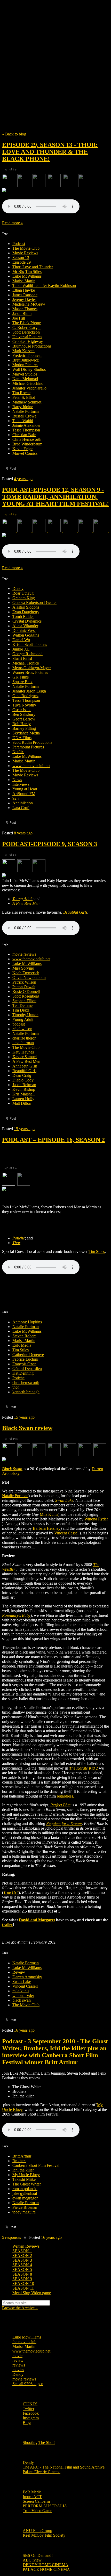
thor (16, 1387)
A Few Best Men (26, 1061)
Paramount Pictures (28, 747)
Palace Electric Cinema (42, 2472)
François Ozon (24, 1364)
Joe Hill (19, 318)
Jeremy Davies (24, 300)
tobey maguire (24, 2212)
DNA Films (22, 738)
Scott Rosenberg (26, 996)
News (17, 780)
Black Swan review (27, 1428)
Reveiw (19, 1972)
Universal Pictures (27, 337)
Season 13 (21, 258)
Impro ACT (32, 2497)
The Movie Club (55, 54)
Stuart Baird (22, 658)
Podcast (19, 244)
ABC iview (32, 2560)
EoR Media (22, 1345)
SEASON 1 (22, 2251)
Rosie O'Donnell (26, 991)
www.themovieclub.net (31, 766)
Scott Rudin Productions (32, 742)
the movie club (24, 2342)
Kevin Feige (22, 449)
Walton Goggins (26, 635)
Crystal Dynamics (27, 621)
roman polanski (25, 2189)
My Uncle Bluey (26, 2175)
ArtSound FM (24, 794)
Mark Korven (23, 351)
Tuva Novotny (24, 705)
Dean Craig (22, 1075)
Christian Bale (24, 435)
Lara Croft (21, 808)
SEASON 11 (23, 2288)
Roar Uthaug (23, 593)
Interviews (21, 784)
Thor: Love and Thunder (33, 267)
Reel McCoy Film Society (44, 2535)
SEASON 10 (23, 2283)
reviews (19, 2365)
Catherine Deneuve (28, 1355)
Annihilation (23, 803)
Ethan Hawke (24, 290)
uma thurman (23, 1043)
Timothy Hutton (25, 1015)
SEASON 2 (22, 2256)
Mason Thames (25, 309)
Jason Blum (22, 313)
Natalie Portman (26, 411)
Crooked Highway (28, 341)
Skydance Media (26, 733)
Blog (27, 2423)
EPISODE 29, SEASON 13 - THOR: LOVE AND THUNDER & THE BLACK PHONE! (50, 152)
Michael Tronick (26, 663)
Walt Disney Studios (29, 369)
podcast (19, 1024)
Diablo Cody (23, 1080)
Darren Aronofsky (27, 1977)
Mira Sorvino (23, 968)
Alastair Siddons (26, 607)
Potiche (18, 1378)
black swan (22, 2000)
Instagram (31, 2418)
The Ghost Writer (27, 2184)
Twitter (29, 2409)
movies (18, 2370)
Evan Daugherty (26, 612)
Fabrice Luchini (25, 1359)
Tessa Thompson (26, 430)
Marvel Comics (25, 453)
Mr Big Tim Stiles (27, 272)
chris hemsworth (26, 1383)
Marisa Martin (24, 281)
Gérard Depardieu (27, 1369)
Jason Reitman (24, 1085)
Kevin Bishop (24, 1089)
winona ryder (23, 1996)
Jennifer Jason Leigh (29, 691)
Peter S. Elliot (24, 397)
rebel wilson (22, 1029)
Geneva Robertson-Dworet (34, 602)
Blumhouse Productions (32, 346)
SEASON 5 (22, 2270)
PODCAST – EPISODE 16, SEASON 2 (53, 1140)
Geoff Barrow (24, 719)
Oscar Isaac (22, 710)
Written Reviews (26, 2246)
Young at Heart (25, 789)
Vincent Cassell (25, 1986)
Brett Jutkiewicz (26, 360)
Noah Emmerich (26, 973)
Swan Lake (22, 1982)
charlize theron (24, 1038)
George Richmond (27, 654)
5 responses (12, 2237)
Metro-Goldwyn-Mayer (32, 668)
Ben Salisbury (24, 714)
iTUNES (30, 2404)
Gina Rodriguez (25, 696)
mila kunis (21, 1991)
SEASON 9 (22, 2279)
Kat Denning (23, 1373)
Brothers (19, 2161)
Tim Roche (21, 393)
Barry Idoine (23, 407)
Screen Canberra (36, 2501)
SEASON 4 (22, 2265)
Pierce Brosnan (25, 2207)
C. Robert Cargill (26, 327)
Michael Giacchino (28, 383)
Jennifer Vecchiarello (29, 388)
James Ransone (25, 295)
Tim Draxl (21, 1010)
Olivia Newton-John (29, 977)
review (18, 2360)
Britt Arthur (22, 2156)
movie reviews (24, 954)
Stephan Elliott (24, 1001)
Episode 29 (22, 262)
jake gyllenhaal (25, 2193)
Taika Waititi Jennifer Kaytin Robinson (44, 286)
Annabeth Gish (25, 1066)
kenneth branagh (26, 1392)
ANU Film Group (37, 2531)
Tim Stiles (21, 1350)
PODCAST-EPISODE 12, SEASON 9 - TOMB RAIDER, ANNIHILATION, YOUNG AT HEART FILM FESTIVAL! (55, 497)
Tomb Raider (23, 616)
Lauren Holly (23, 1099)
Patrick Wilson (24, 982)
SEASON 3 (22, 2260)
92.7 (16, 798)
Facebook (31, 2413)
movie (17, 2356)
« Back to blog (14, 134)
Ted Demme (22, 1005)
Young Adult (23, 1019)
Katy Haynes (23, 1052)
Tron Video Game (37, 2511)
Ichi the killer (23, 2170)
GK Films (21, 677)
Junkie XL (21, 649)
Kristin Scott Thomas (30, 644)
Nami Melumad (25, 379)
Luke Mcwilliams (27, 2337)
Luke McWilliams (27, 276)
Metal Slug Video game (32, 2293)
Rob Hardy (22, 724)
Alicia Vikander (25, 626)
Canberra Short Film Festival (36, 2165)
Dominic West (24, 630)
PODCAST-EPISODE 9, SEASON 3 (50, 844)
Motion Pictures (25, 365)
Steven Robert (24, 1336)
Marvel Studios (25, 374)
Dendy (18, 589)
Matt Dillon (22, 1103)
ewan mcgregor (25, 2198)
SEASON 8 (22, 2274)
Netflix (18, 752)
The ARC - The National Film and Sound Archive (64, 2467)
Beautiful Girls (24, 1071)
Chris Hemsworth (27, 439)
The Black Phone (27, 323)
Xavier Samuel (25, 1057)
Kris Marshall (23, 1094)
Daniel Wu (21, 640)
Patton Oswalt (24, 987)
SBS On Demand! (38, 2555)
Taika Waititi (23, 421)
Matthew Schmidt (27, 402)
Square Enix (22, 682)
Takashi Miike (24, 2179)
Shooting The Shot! (39, 2442)
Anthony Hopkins (27, 1322)
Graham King (24, 598)
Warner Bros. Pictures (30, 672)
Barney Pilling (24, 728)
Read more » (13, 223)
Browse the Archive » (20, 2308)
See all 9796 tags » (28, 2384)
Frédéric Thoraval (27, 355)
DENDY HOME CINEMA (46, 2565)
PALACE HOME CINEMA (46, 2569)
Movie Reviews (25, 253)
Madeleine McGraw (29, 304)
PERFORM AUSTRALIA (45, 2506)
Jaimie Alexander (26, 425)
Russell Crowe (24, 416)
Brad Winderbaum (27, 444)
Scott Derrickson (26, 332)
